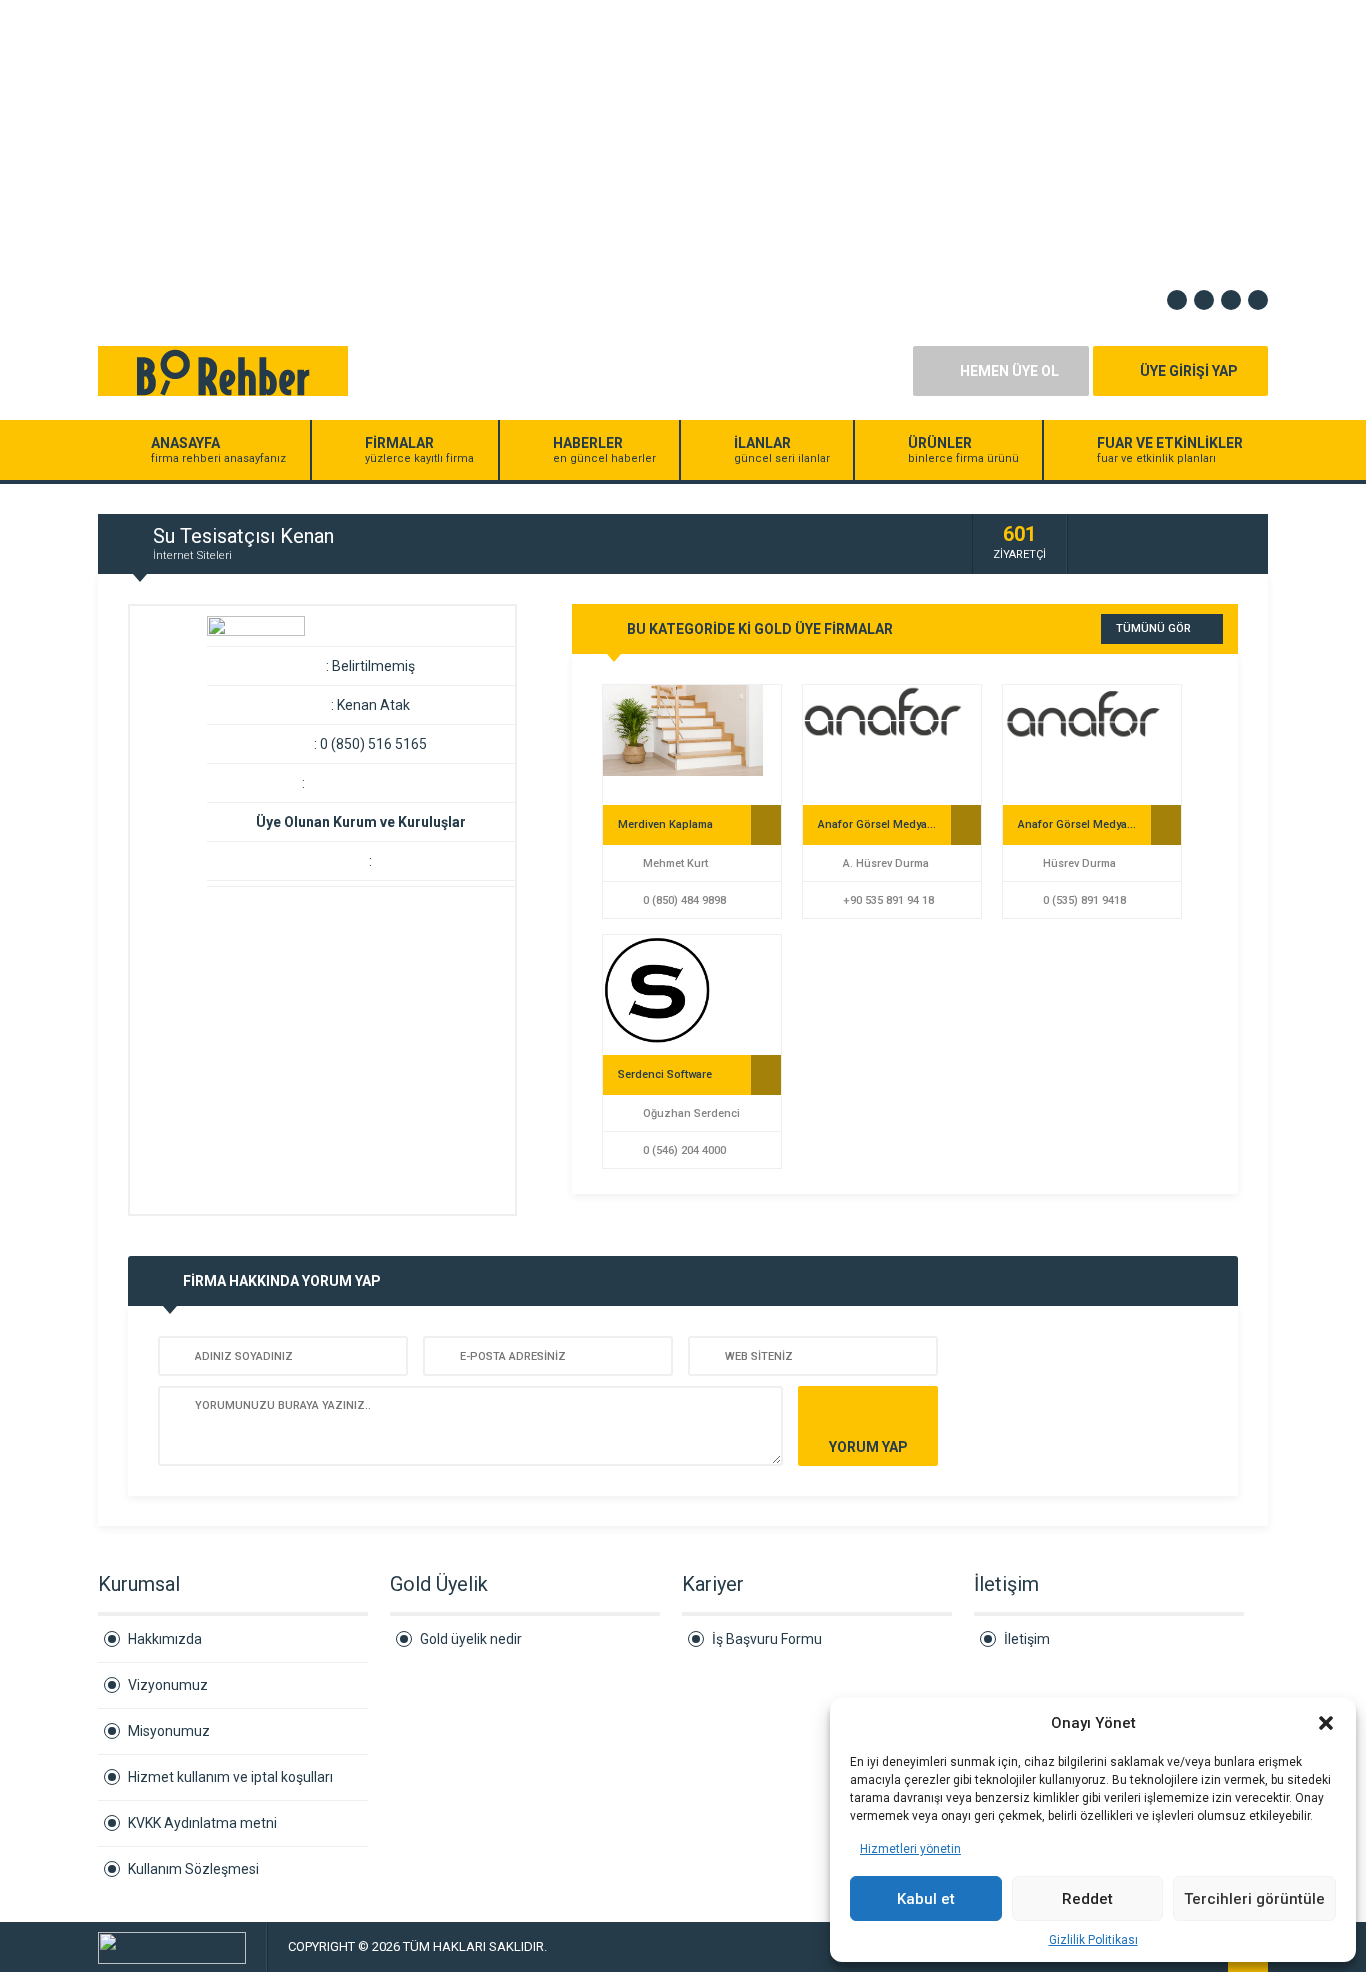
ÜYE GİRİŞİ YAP (1189, 371)
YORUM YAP (868, 1447)
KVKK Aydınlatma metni (202, 1823)
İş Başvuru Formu (767, 1639)
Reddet (1087, 1899)
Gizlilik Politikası (1093, 1940)
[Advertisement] (600, 140)
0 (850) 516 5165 (373, 744)
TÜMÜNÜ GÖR (1153, 628)
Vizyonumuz (168, 1685)
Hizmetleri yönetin (910, 1849)
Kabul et (926, 1899)
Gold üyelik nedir (471, 1639)
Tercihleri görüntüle (1254, 1899)
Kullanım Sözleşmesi (193, 1869)
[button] (1326, 1723)
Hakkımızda (165, 1639)
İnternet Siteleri (192, 555)
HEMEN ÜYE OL (1009, 371)
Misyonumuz (169, 1731)
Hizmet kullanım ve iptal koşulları (230, 1777)
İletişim (1027, 1639)
